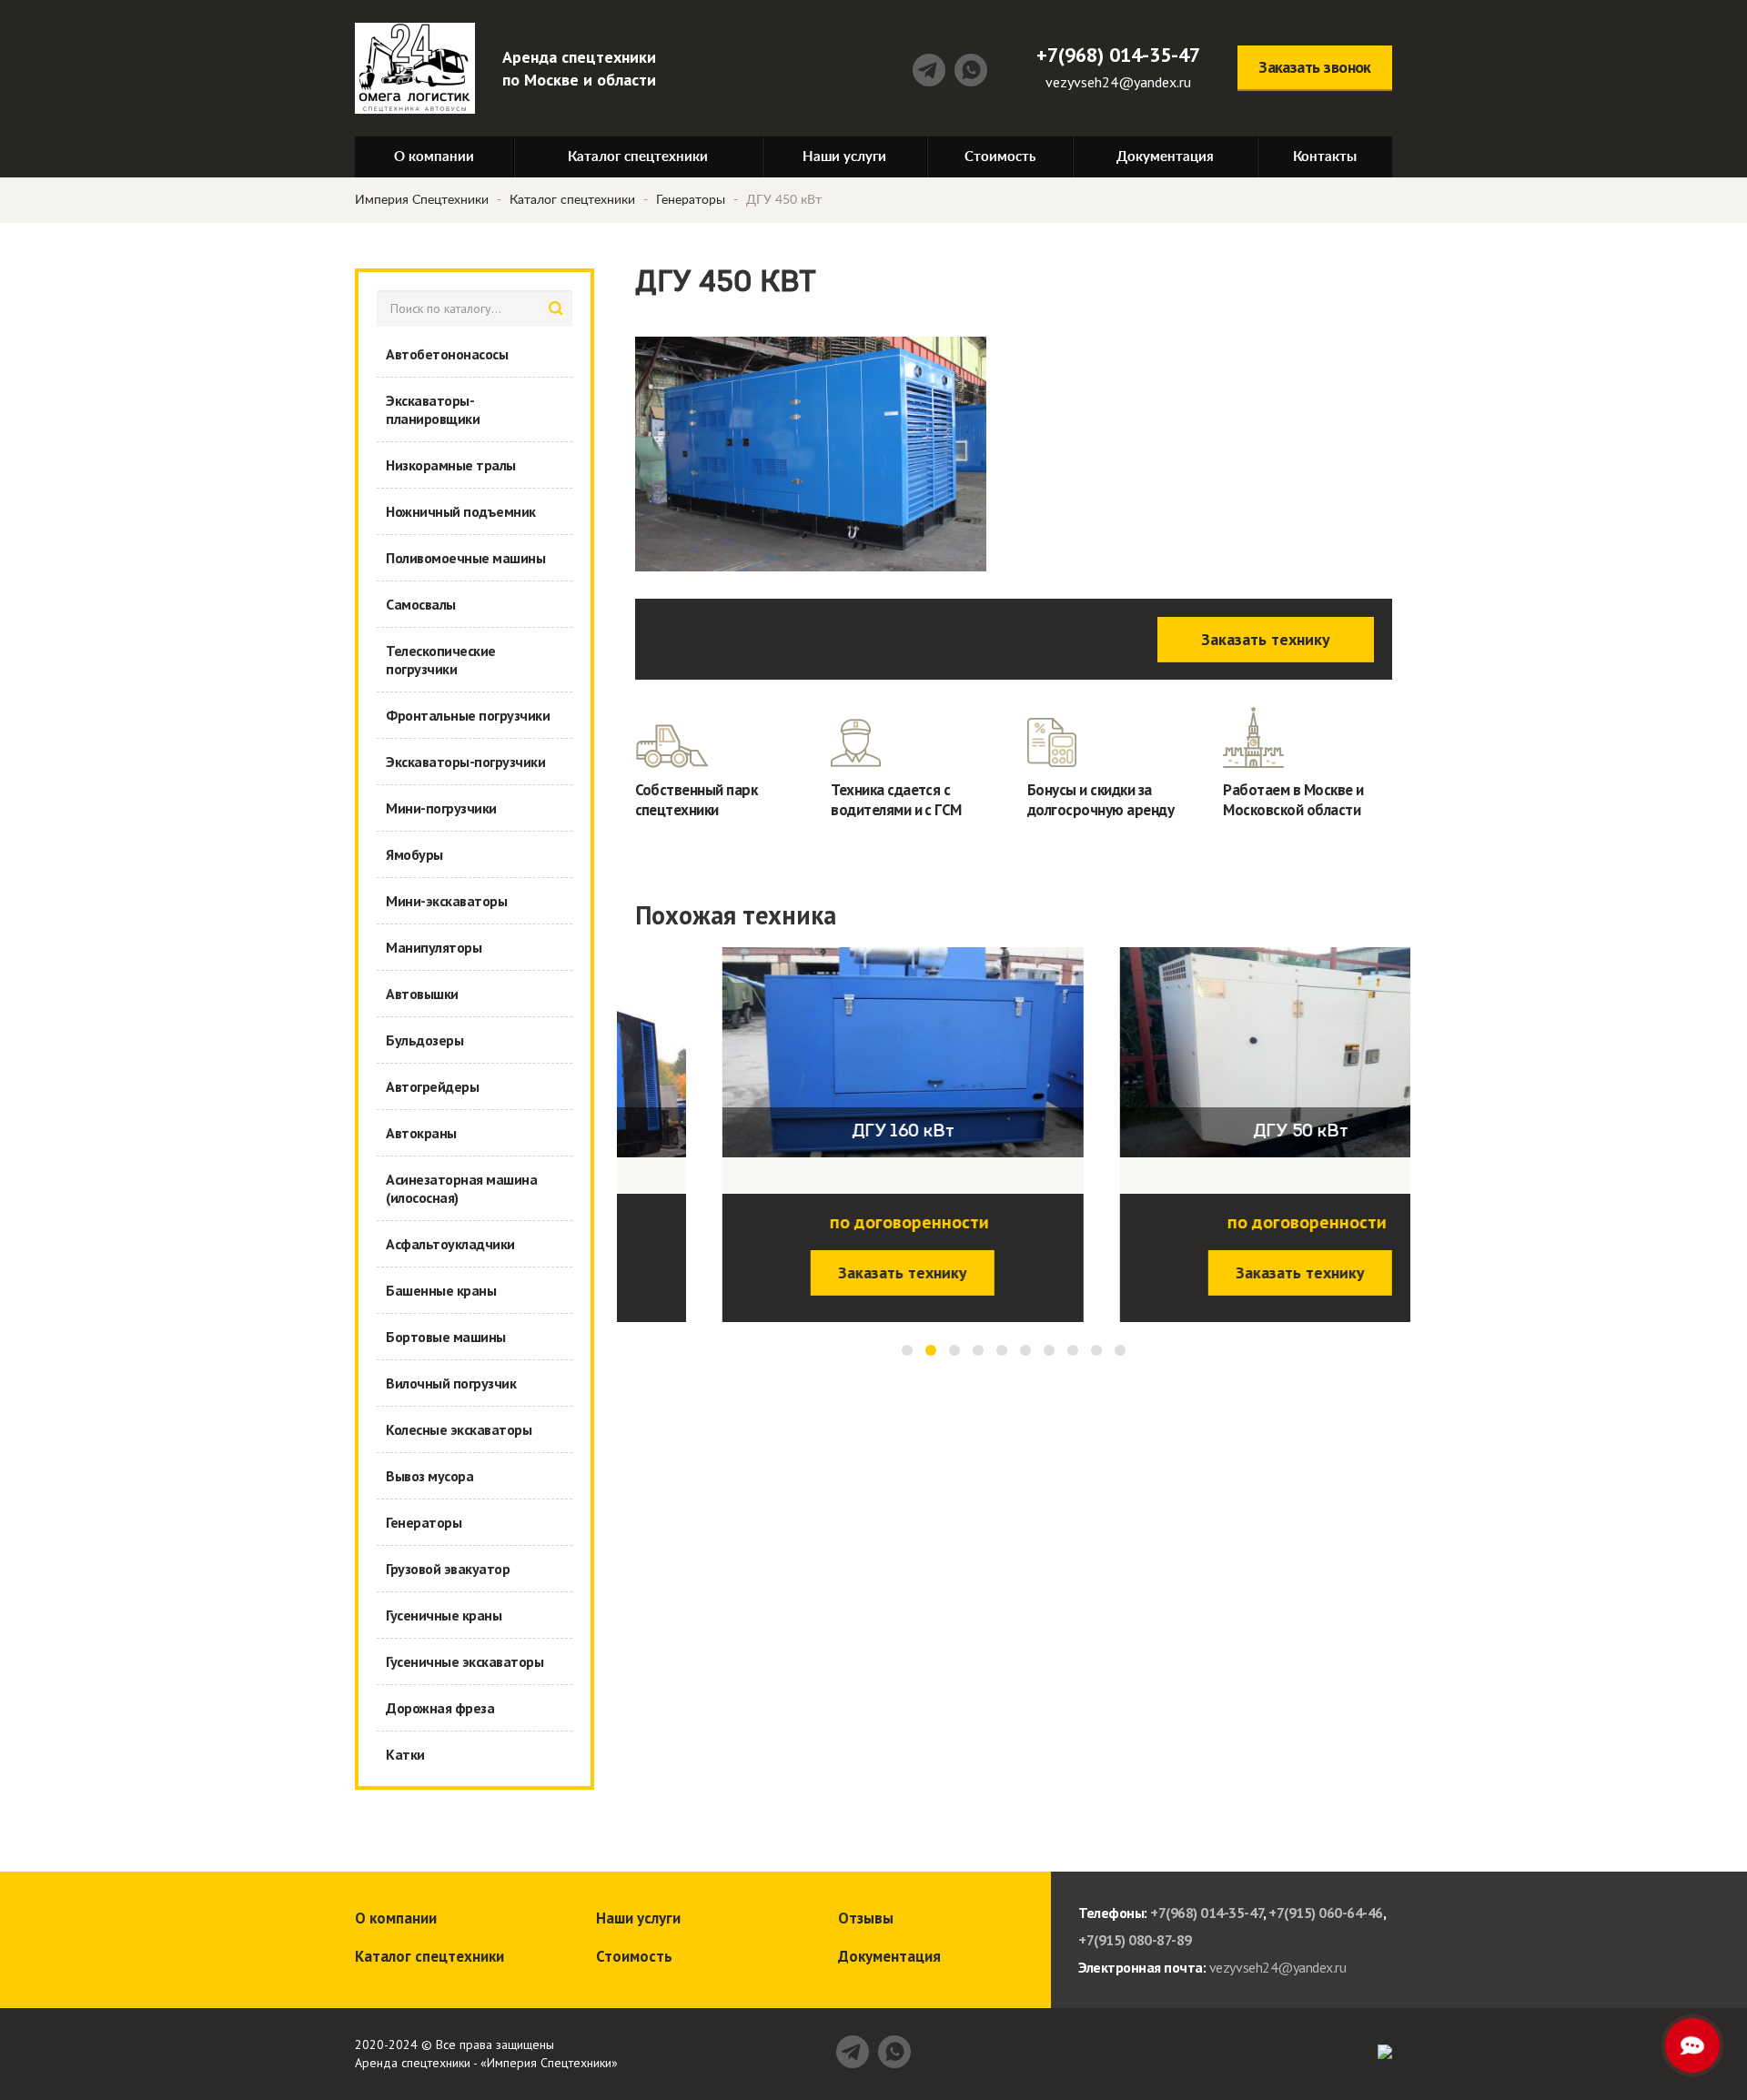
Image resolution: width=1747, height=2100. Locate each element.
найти (556, 308)
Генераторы (691, 200)
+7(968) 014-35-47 (1118, 55)
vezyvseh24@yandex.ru (1118, 82)
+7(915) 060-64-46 (1326, 1913)
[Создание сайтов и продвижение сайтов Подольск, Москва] (1385, 2050)
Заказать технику (1266, 639)
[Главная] (415, 68)
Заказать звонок (1315, 67)
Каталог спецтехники (572, 200)
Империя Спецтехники (422, 200)
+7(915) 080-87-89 (1135, 1940)
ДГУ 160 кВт (815, 1132)
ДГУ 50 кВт (1213, 1132)
